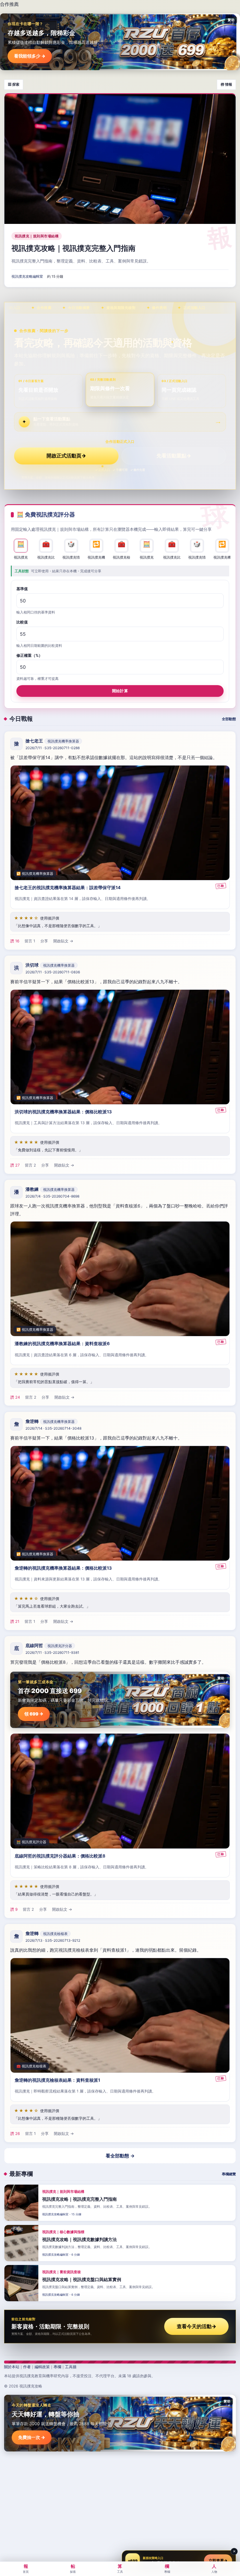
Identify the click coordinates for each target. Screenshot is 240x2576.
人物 (214, 2568)
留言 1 (30, 941)
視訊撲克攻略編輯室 (27, 276)
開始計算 (120, 691)
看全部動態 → (120, 2156)
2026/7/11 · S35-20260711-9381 (52, 1652)
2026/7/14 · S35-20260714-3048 (53, 1428)
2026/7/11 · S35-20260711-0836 (53, 972)
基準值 (22, 589)
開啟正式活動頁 (66, 456)
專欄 (57, 2367)
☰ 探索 (14, 84)
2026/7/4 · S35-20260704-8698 (52, 1197)
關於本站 (12, 2367)
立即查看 (218, 2561)
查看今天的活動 (197, 2326)
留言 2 (30, 1165)
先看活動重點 (174, 456)
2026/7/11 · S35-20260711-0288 (53, 748)
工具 (120, 2568)
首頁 (26, 2568)
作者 (27, 2367)
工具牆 (71, 2367)
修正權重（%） (29, 655)
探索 (73, 2568)
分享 (44, 941)
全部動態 (229, 719)
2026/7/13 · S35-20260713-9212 (53, 1940)
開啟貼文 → (63, 941)
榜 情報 (226, 84)
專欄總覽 (229, 2174)
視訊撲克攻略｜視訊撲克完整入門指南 (73, 248)
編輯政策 (42, 2367)
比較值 (22, 622)
